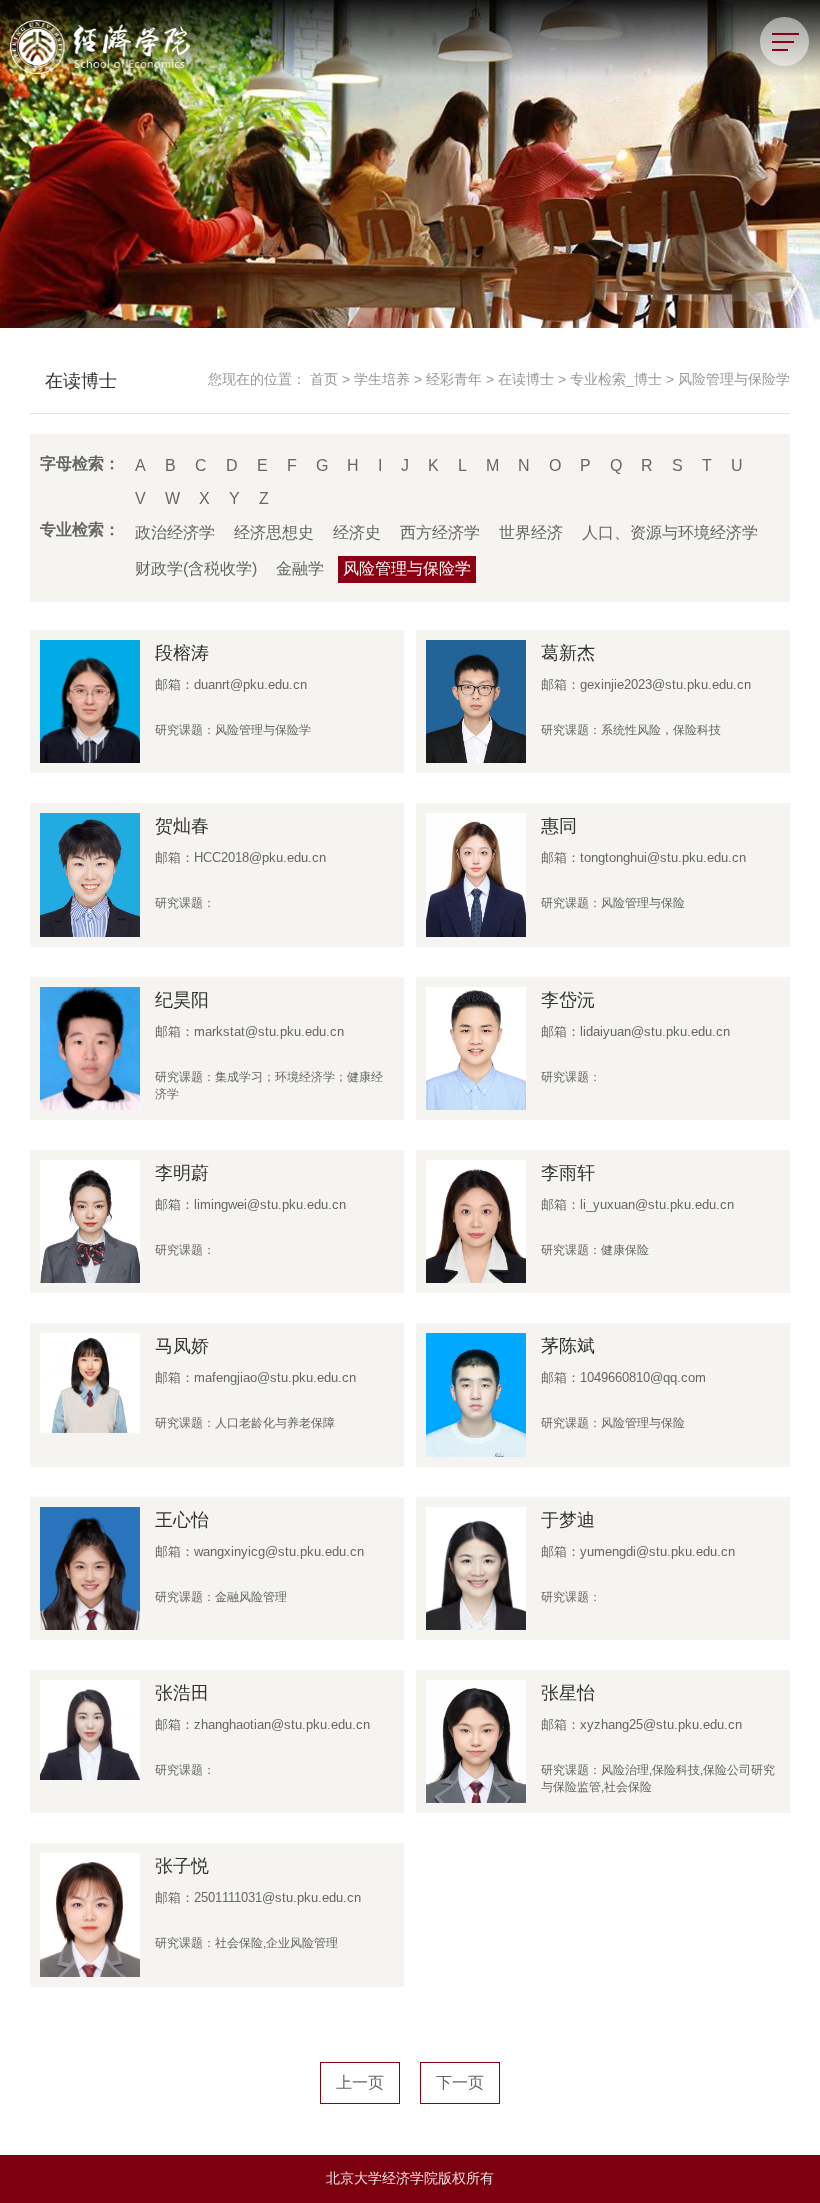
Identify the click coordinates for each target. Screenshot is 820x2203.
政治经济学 (175, 532)
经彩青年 (454, 379)
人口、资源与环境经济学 (670, 532)
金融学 (300, 568)
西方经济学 (440, 532)
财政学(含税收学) (196, 568)
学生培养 (382, 379)
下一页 (460, 2082)
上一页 (360, 2082)
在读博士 (526, 379)
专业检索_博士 (616, 379)
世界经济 (531, 532)
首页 (324, 379)
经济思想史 (274, 532)
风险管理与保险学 (734, 379)
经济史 (357, 532)
